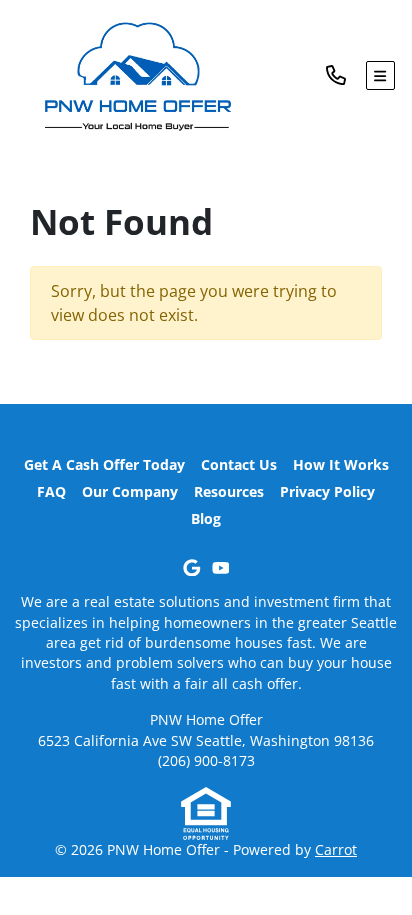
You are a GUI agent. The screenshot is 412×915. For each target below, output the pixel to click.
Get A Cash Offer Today (104, 464)
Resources (229, 491)
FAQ (51, 491)
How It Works (341, 464)
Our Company (130, 491)
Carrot (336, 849)
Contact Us (239, 464)
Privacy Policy (327, 491)
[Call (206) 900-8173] (346, 76)
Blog (206, 518)
